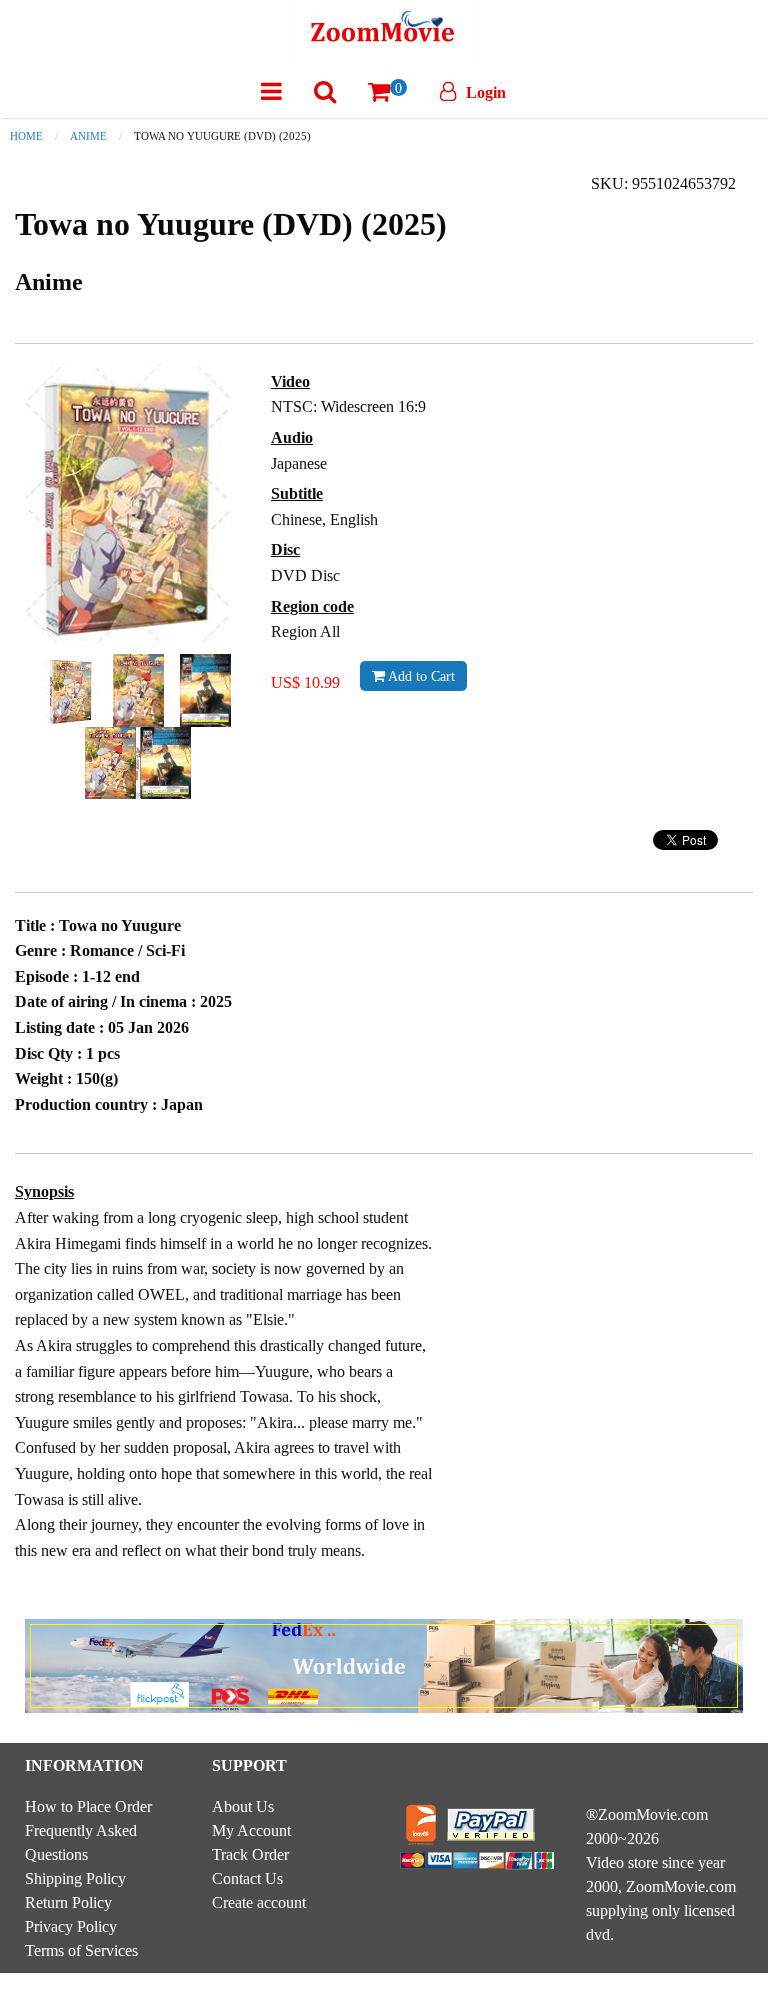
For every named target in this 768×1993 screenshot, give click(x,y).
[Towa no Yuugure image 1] (71, 691)
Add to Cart (420, 676)
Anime (88, 136)
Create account (259, 1902)
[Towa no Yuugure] (71, 688)
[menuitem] (271, 91)
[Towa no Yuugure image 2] (138, 690)
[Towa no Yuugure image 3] (205, 690)
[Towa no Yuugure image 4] (138, 763)
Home (26, 136)
